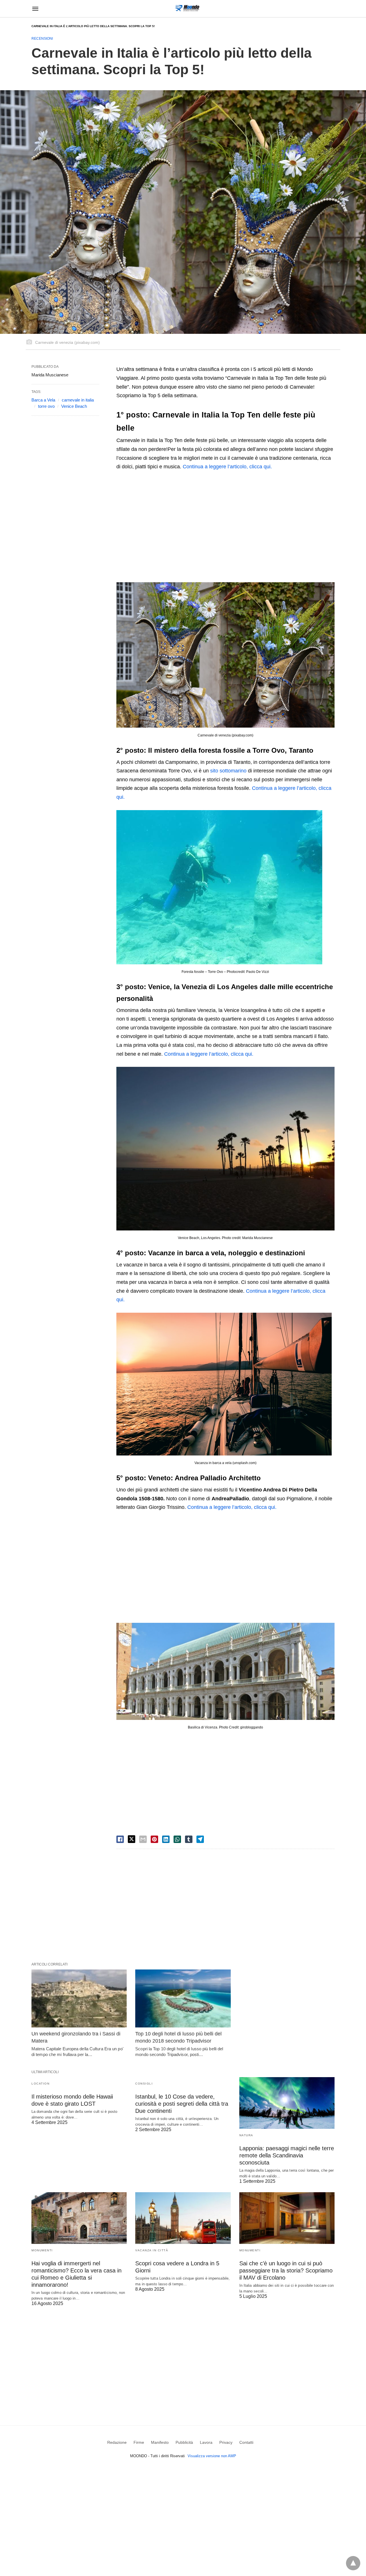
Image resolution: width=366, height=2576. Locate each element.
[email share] (143, 1839)
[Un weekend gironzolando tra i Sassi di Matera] (79, 1998)
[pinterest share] (154, 1839)
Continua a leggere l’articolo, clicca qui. (227, 467)
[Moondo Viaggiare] (187, 8)
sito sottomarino (228, 771)
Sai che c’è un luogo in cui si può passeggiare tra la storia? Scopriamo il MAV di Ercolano (286, 2270)
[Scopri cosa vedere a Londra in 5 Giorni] (183, 2218)
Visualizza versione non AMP (212, 2456)
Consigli (144, 2084)
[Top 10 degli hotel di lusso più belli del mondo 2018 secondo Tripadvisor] (183, 1998)
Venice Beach (74, 406)
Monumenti (42, 2250)
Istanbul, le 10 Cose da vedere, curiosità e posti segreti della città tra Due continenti (182, 2104)
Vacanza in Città (152, 2250)
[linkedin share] (166, 1839)
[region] (225, 525)
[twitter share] (132, 1839)
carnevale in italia (78, 400)
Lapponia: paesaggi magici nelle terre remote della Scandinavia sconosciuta (287, 2155)
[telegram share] (200, 1839)
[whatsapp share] (177, 1839)
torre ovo (46, 406)
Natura (246, 2135)
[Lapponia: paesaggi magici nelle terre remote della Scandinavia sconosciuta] (287, 2103)
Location (40, 2084)
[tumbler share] (189, 1839)
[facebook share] (120, 1839)
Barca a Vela (43, 400)
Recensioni (42, 39)
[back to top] (353, 2563)
